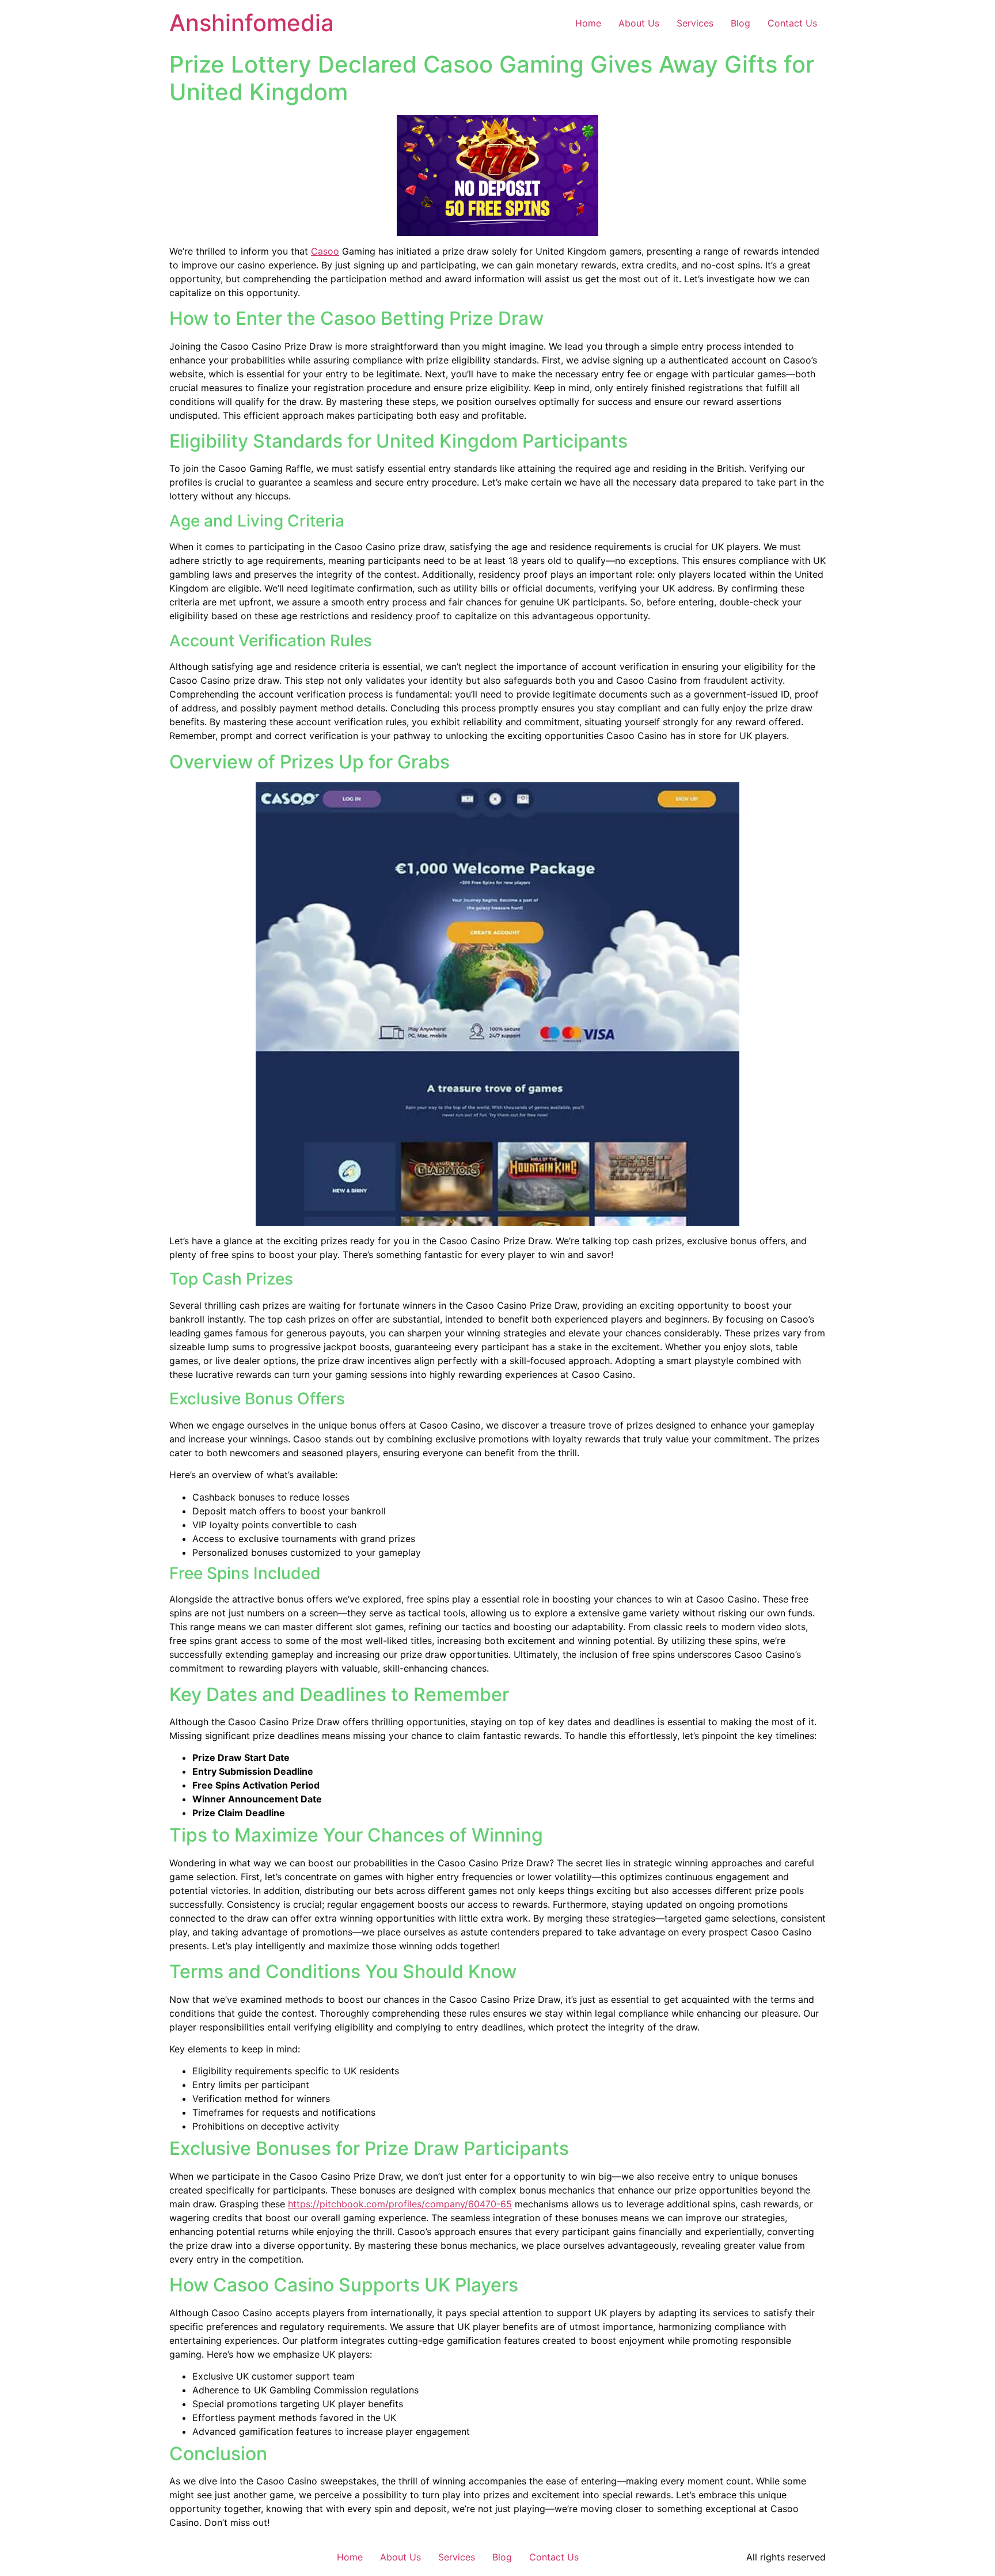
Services (695, 23)
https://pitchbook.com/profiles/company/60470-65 (400, 2204)
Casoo (325, 251)
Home (588, 23)
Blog (740, 23)
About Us (639, 23)
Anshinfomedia (252, 23)
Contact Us (792, 23)
